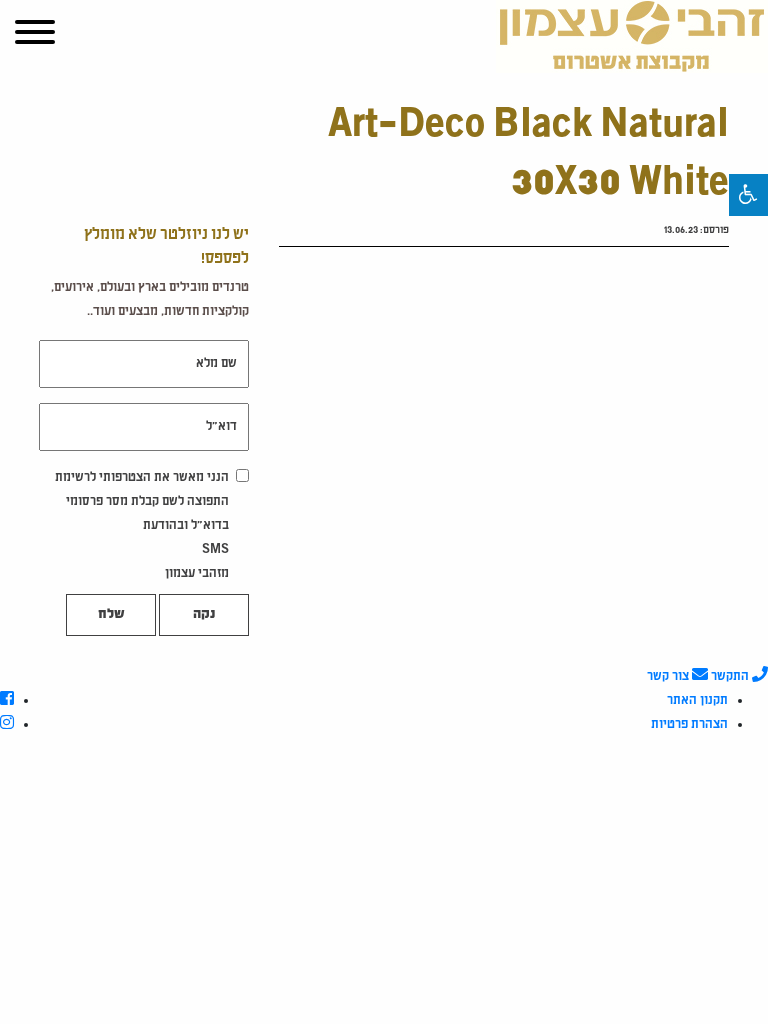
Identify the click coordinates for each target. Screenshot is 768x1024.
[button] (748, 195)
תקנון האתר (697, 701)
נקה (204, 615)
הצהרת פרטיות (689, 725)
